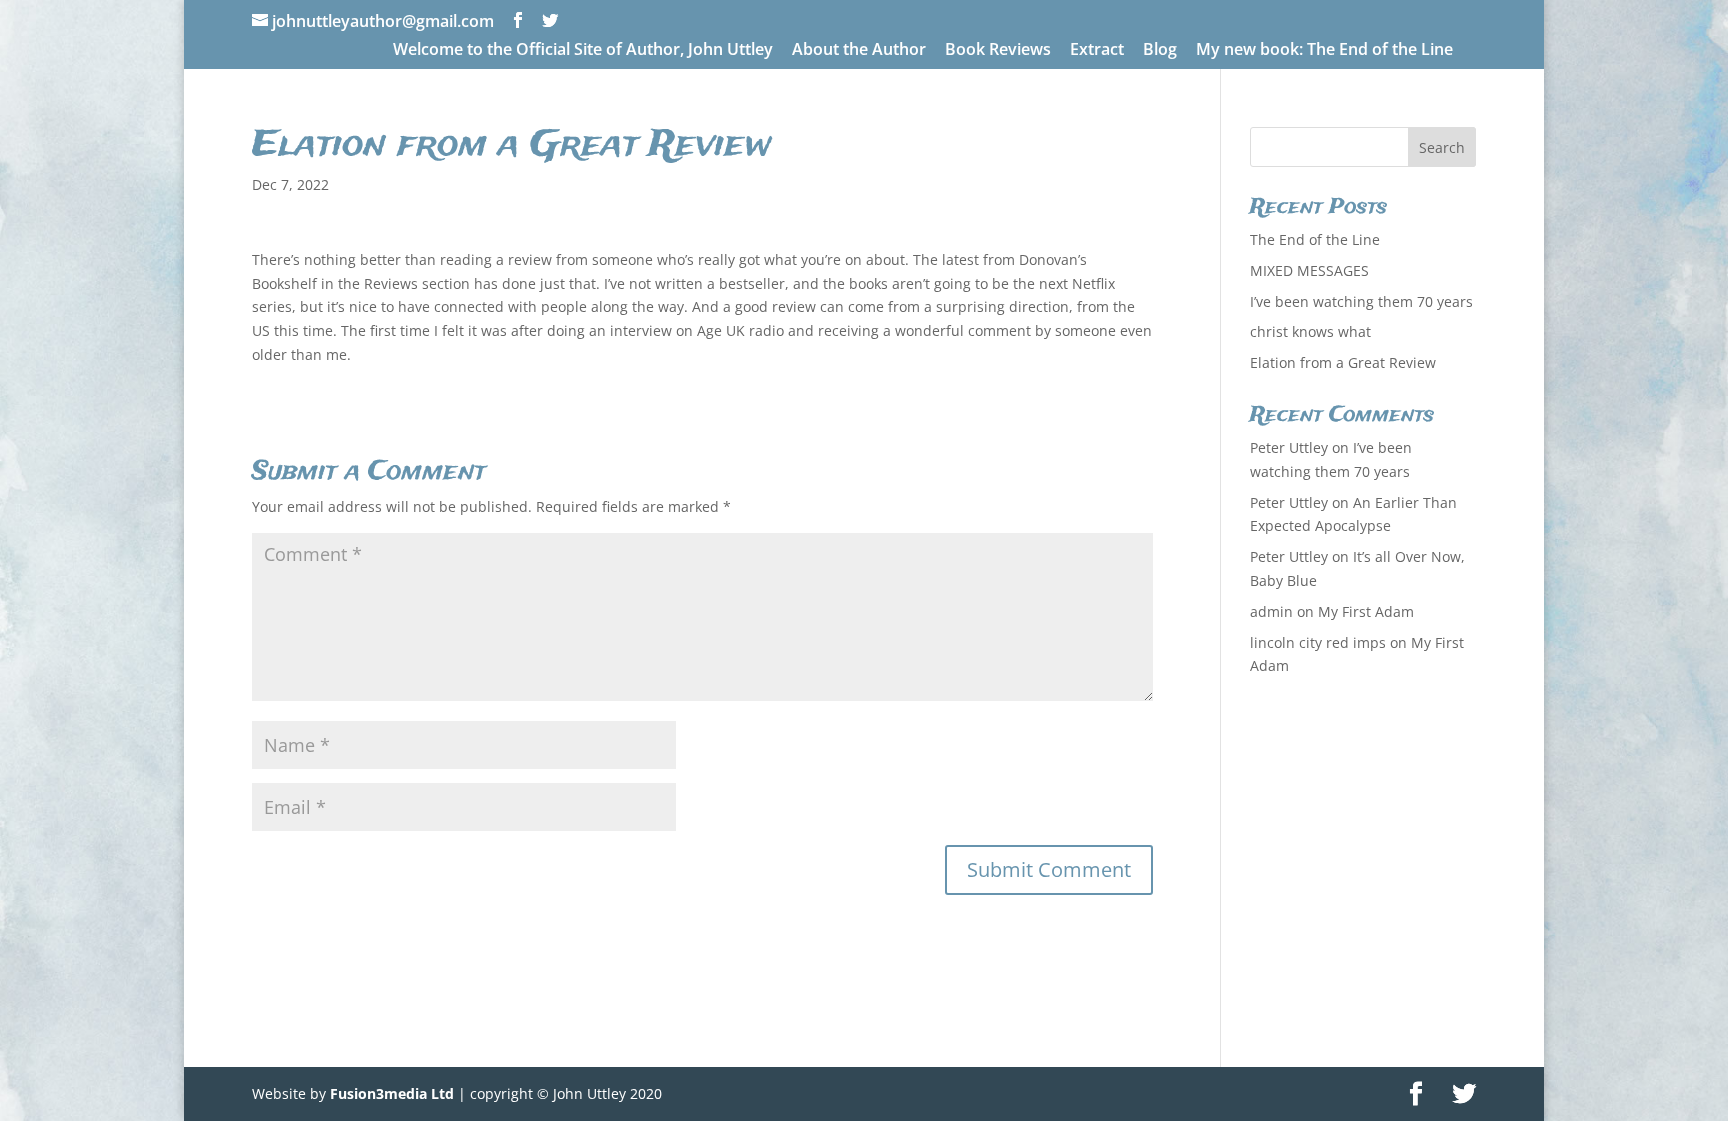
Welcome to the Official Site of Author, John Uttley (583, 50)
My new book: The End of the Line (1324, 50)
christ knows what (1310, 331)
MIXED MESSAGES (1309, 270)
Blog (1160, 50)
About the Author (859, 50)
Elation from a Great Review (1343, 362)
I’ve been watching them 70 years (1361, 301)
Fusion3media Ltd (392, 1093)
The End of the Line (1315, 239)
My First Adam (1366, 611)
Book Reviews (998, 50)
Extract (1097, 50)
